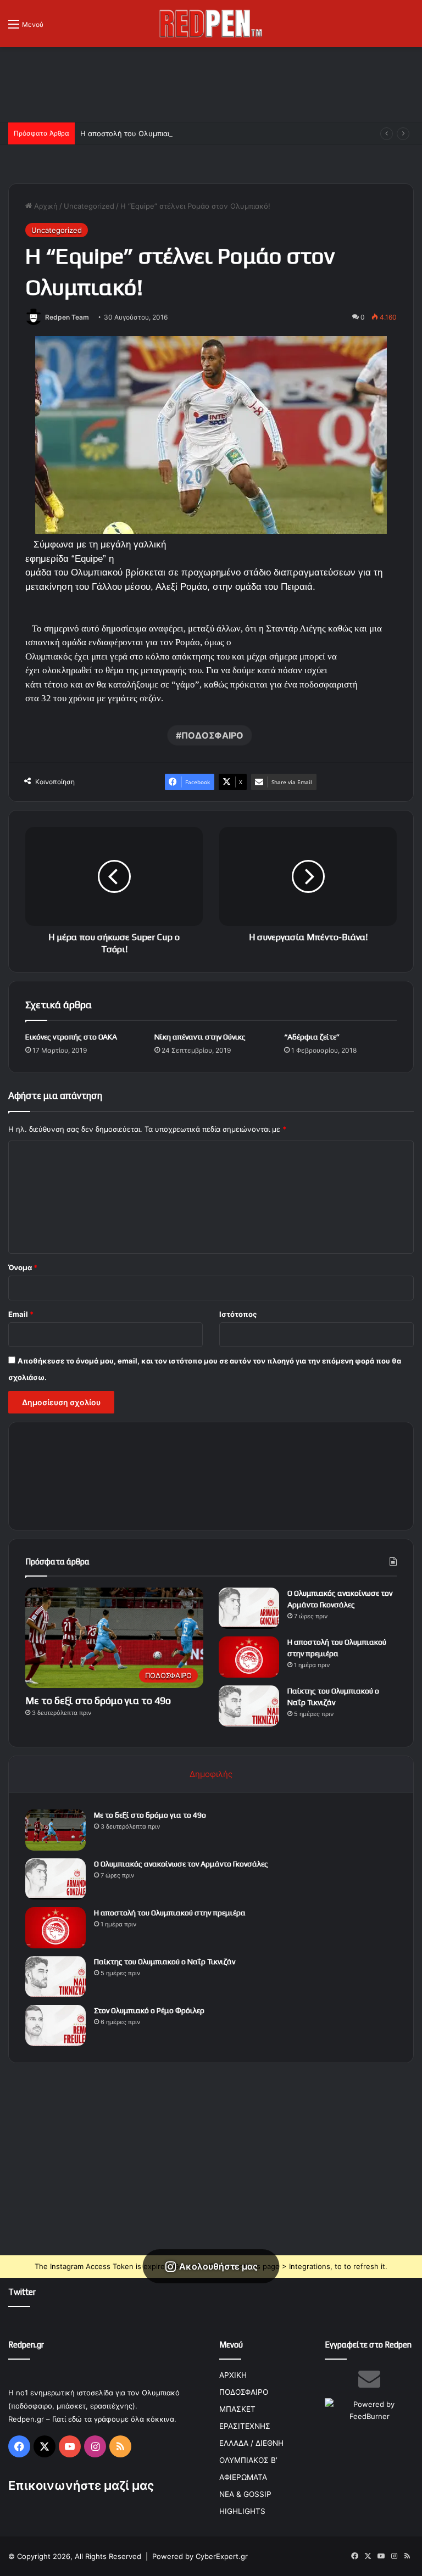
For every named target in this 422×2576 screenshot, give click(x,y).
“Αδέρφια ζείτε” (312, 1037)
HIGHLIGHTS (242, 2511)
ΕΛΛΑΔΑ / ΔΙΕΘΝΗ (251, 2443)
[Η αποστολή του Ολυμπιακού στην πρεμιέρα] (249, 1657)
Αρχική (45, 206)
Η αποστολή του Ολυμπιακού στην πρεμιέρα (156, 133)
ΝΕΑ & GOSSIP (245, 2494)
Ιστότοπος (238, 1314)
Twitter (22, 2292)
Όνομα (23, 1267)
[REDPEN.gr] (211, 24)
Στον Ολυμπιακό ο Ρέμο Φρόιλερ (149, 2010)
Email (21, 1314)
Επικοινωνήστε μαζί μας (81, 2485)
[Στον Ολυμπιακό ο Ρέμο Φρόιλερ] (55, 2025)
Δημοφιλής (211, 1774)
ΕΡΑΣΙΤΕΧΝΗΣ (245, 2426)
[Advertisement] (211, 83)
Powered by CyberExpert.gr (200, 2556)
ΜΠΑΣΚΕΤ (237, 2409)
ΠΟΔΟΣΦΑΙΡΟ (212, 735)
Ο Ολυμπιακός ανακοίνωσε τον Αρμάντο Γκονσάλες (181, 1864)
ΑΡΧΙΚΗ (233, 2375)
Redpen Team (67, 317)
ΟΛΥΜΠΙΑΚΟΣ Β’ (248, 2460)
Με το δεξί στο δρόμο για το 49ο (98, 1700)
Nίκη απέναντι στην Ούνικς (200, 1037)
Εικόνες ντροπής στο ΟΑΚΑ (71, 1037)
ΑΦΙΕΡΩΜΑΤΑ (243, 2477)
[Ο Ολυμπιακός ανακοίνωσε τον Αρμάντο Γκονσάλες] (249, 1608)
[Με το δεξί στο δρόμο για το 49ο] (55, 1830)
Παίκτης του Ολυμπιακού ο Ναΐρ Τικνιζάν (165, 1962)
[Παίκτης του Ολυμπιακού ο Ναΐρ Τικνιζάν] (249, 1706)
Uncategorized (89, 206)
